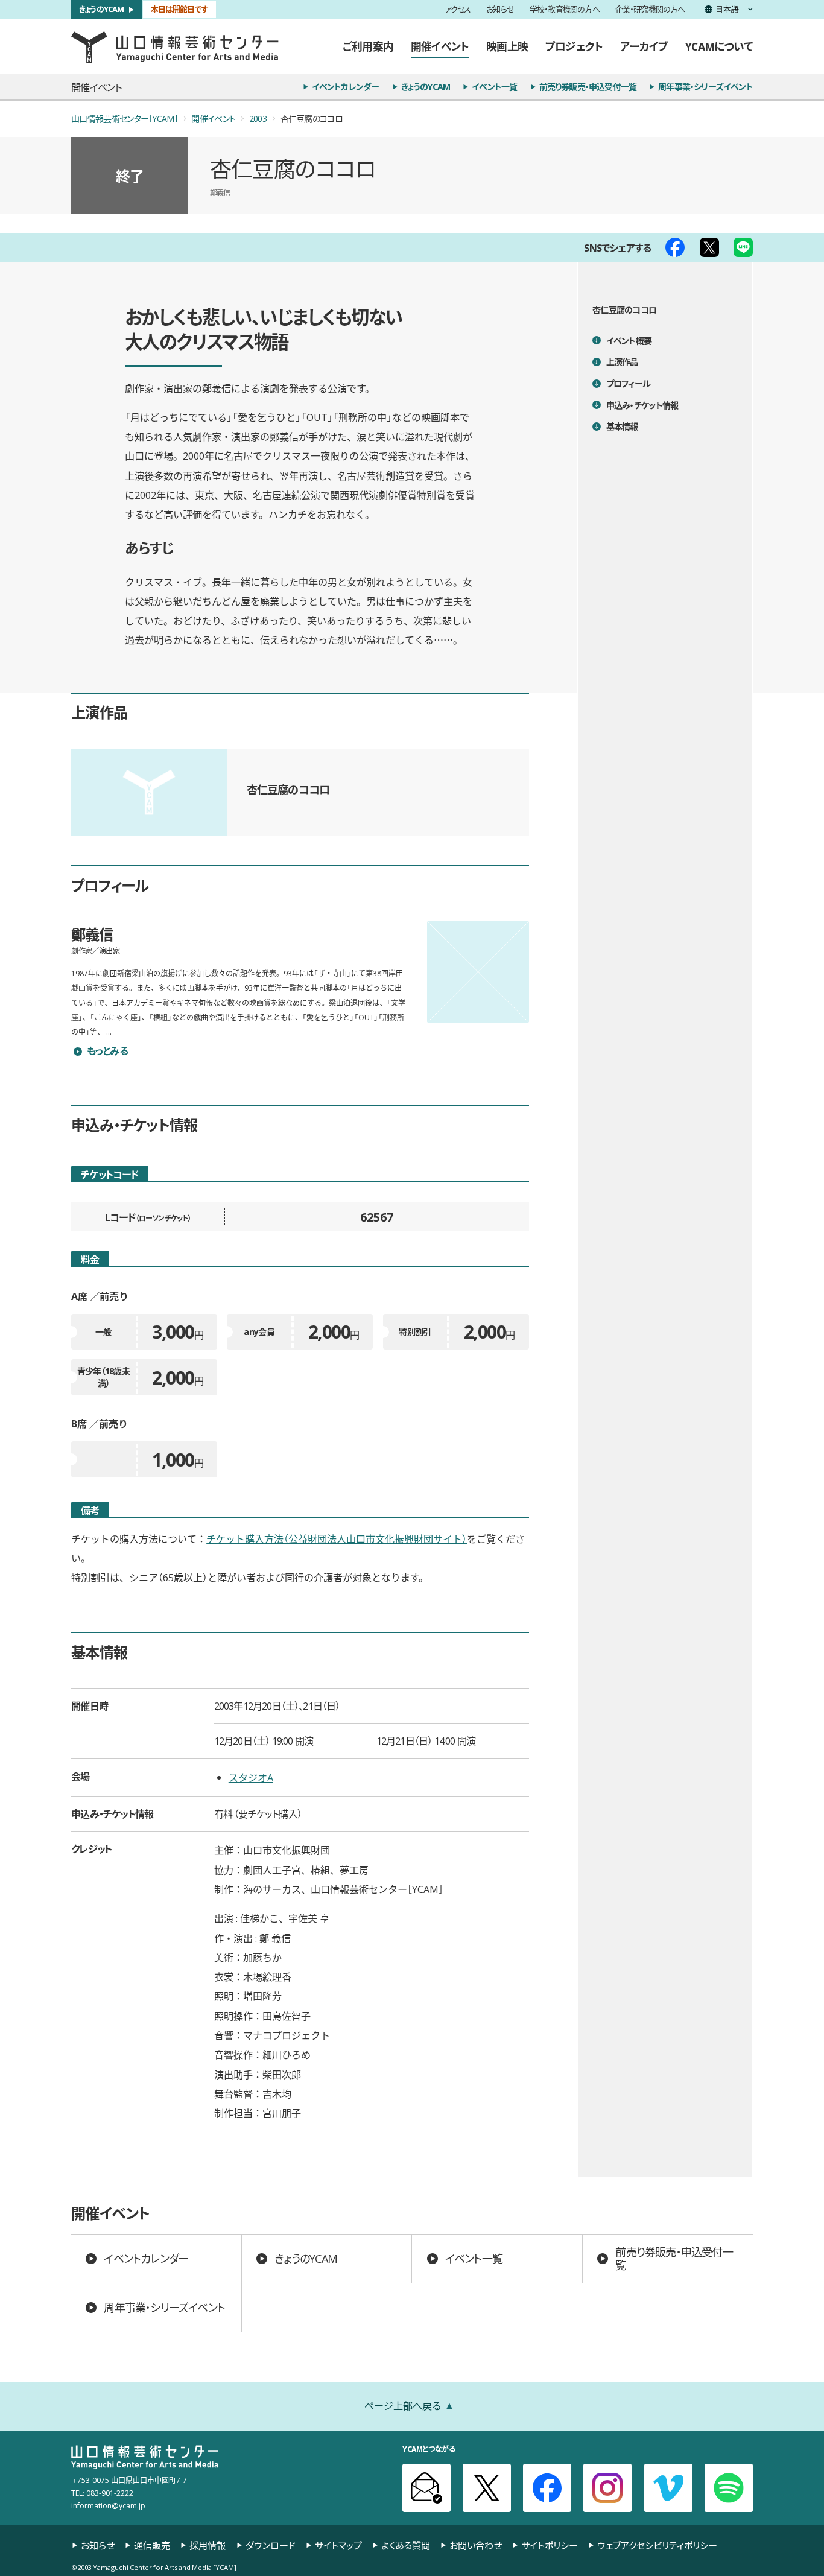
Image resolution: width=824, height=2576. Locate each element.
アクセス (458, 10)
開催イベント (440, 46)
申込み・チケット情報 (642, 405)
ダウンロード (271, 2545)
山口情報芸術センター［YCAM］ (125, 119)
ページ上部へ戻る (403, 2405)
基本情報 (622, 427)
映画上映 (507, 46)
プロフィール (629, 383)
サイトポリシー (550, 2545)
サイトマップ (338, 2545)
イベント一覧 (494, 87)
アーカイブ (644, 46)
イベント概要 (629, 341)
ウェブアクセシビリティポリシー (657, 2545)
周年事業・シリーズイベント (705, 87)
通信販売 (152, 2545)
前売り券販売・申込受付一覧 (588, 87)
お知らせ (500, 10)
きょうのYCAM (102, 9)
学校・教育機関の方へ (565, 10)
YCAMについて (719, 46)
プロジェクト (574, 46)
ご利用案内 (368, 46)
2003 (258, 119)
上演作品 (622, 362)
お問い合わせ (476, 2545)
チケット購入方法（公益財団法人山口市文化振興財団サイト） (337, 1538)
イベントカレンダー (346, 87)
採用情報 (208, 2545)
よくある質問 (406, 2545)
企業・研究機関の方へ (650, 10)
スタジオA (251, 1777)
